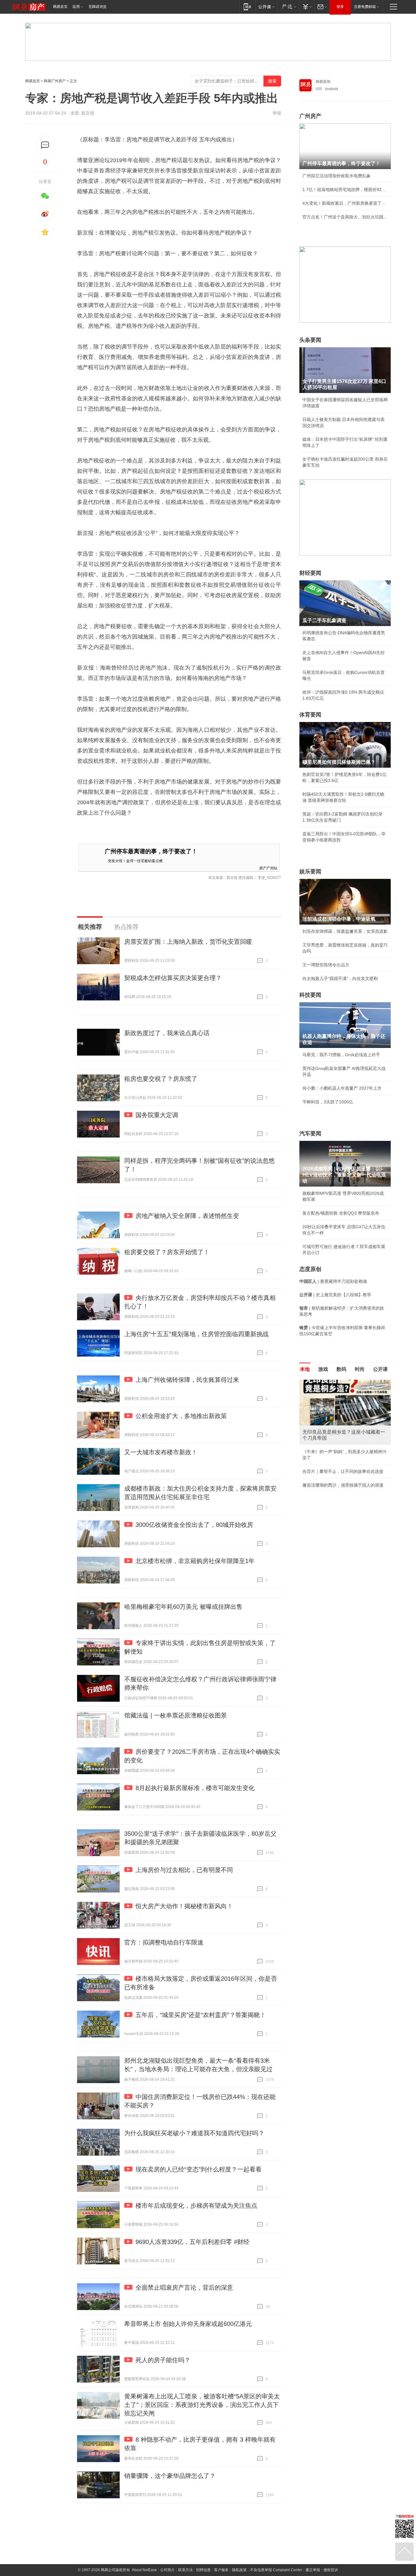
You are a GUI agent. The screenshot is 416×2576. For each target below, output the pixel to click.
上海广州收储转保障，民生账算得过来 (187, 1380)
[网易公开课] (266, 7)
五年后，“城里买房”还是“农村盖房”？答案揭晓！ (201, 2015)
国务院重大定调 (157, 1115)
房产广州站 (268, 868)
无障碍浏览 (97, 7)
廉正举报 (313, 2570)
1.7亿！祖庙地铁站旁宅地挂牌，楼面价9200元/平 (345, 189)
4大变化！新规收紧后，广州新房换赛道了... (344, 203)
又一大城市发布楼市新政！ (161, 1452)
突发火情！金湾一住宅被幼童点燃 (135, 860)
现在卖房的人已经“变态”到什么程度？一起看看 (199, 2169)
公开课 (380, 1369)
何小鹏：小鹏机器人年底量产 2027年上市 (342, 1088)
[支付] (307, 7)
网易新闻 (323, 82)
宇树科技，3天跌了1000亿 (328, 1102)
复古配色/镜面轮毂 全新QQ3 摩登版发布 (341, 1213)
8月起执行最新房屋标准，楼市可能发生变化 (195, 1788)
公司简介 (167, 2570)
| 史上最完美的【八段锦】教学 (335, 1295)
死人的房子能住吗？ (163, 2360)
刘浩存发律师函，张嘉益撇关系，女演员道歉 (345, 931)
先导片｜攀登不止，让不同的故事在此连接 (343, 1471)
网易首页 (60, 7)
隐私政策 (239, 2570)
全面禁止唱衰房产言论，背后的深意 (184, 2288)
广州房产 (310, 116)
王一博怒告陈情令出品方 (326, 965)
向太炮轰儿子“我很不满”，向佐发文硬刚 (340, 978)
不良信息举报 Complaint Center (276, 2570)
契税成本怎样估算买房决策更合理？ (173, 978)
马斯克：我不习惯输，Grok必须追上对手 (341, 1055)
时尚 (360, 1369)
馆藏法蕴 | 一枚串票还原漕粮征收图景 (176, 1715)
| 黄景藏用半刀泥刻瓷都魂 (333, 1281)
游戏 (323, 1369)
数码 (341, 1369)
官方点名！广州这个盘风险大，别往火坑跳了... (345, 217)
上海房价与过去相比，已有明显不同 (184, 1870)
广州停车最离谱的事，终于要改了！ (151, 851)
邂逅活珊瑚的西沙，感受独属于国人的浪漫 (343, 1485)
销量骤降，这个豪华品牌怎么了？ (170, 2476)
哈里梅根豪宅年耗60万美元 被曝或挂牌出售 (183, 1607)
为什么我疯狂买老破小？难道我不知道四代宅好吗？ (194, 2133)
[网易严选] (288, 7)
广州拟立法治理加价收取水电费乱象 (337, 176)
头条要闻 (310, 340)
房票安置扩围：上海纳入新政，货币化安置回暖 (188, 942)
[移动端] (247, 7)
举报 (277, 113)
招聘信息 (203, 2570)
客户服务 (221, 2570)
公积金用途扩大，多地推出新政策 (181, 1416)
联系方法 (185, 2570)
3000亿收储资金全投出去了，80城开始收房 (194, 1525)
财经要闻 (310, 573)
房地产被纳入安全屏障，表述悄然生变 (187, 1216)
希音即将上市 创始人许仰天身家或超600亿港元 (188, 2324)
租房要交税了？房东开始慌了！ (167, 1252)
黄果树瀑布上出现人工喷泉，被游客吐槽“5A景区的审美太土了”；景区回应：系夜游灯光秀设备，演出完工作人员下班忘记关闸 (202, 2405)
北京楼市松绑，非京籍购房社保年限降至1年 (195, 1561)
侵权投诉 (331, 2570)
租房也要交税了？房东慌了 (161, 1079)
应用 (76, 7)
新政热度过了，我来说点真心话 (167, 1033)
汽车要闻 (310, 1134)
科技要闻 (310, 995)
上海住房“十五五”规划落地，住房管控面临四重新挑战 (196, 1334)
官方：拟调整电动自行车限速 (164, 1942)
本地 (305, 1369)
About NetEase (144, 2570)
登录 (340, 7)
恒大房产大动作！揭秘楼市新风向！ (184, 1906)
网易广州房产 (55, 81)
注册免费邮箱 (365, 7)
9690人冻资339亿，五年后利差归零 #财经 (192, 2242)
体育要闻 (310, 715)
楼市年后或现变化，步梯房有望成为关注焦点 (196, 2206)
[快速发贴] (45, 145)
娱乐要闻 (310, 872)
